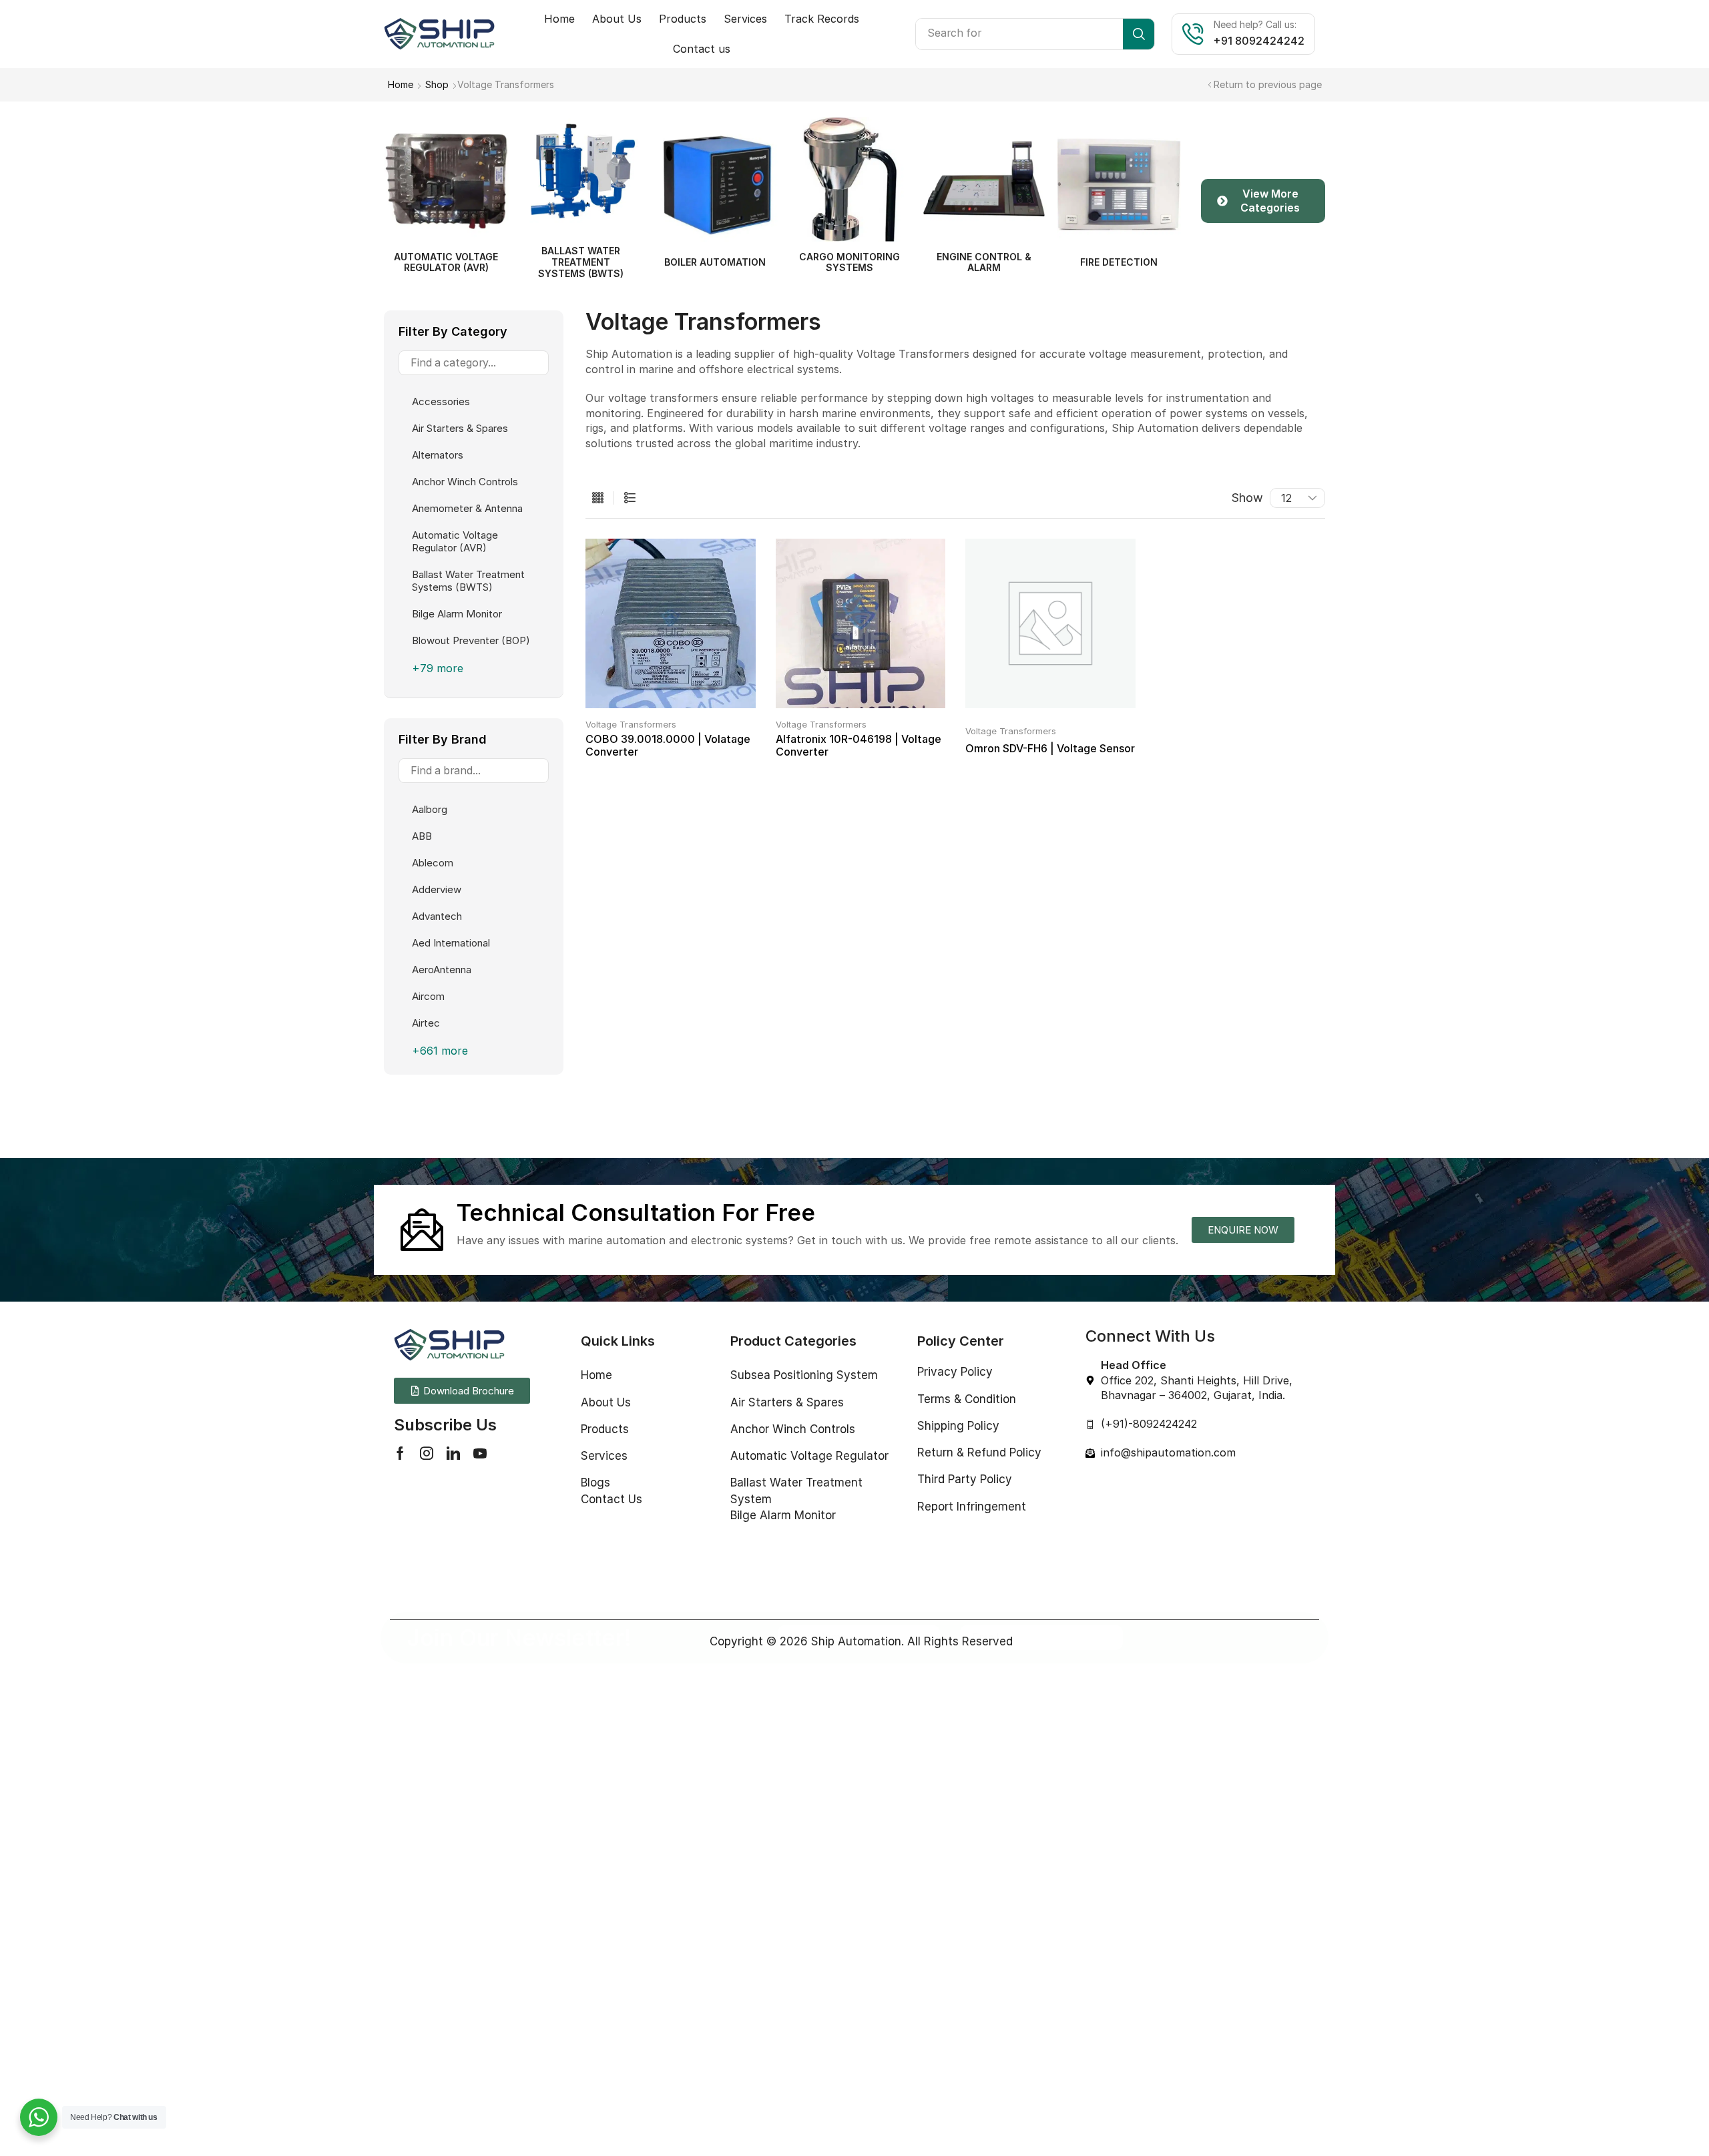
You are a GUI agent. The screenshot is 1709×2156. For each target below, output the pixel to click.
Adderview (437, 889)
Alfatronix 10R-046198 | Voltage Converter (859, 745)
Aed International (451, 943)
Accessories (441, 401)
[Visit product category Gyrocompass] (1119, 185)
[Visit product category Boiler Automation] (581, 185)
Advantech (437, 916)
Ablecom (433, 863)
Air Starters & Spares (460, 428)
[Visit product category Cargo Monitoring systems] (715, 179)
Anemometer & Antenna (467, 508)
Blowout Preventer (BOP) (471, 640)
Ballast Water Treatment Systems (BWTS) (468, 581)
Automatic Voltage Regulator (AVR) (455, 541)
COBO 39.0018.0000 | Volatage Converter (668, 745)
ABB (422, 836)
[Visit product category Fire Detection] (984, 185)
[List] (630, 498)
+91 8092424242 (1259, 41)
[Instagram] (427, 1453)
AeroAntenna (442, 970)
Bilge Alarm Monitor (457, 614)
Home (401, 84)
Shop (437, 84)
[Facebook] (400, 1453)
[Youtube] (480, 1453)
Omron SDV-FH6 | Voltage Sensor (1050, 748)
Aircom (428, 996)
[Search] (1139, 34)
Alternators (438, 455)
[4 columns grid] (598, 498)
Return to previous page (1268, 84)
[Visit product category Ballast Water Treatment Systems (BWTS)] (446, 174)
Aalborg (430, 809)
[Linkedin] (453, 1453)
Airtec (426, 1023)
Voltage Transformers (631, 724)
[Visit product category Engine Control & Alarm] (850, 179)
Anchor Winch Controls (465, 482)
